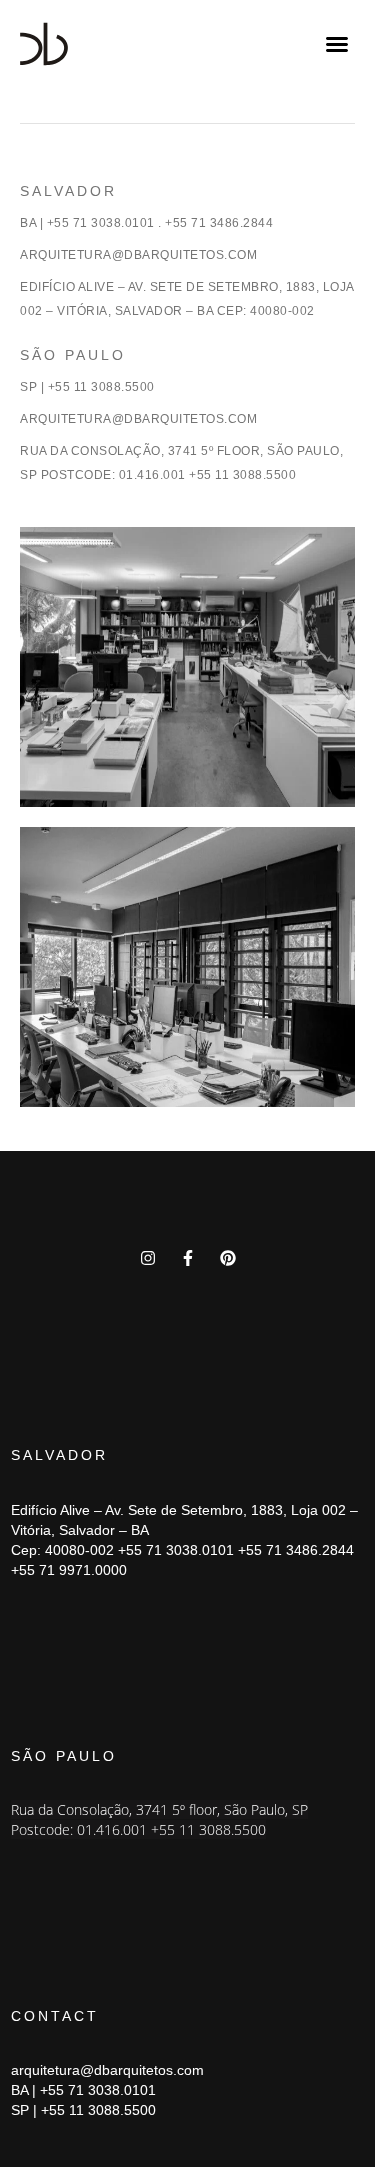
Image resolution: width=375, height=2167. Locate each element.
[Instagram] (148, 1258)
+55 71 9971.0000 (69, 1570)
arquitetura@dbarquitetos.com (107, 2070)
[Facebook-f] (188, 1258)
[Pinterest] (228, 1258)
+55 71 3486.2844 (296, 1550)
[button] (337, 44)
